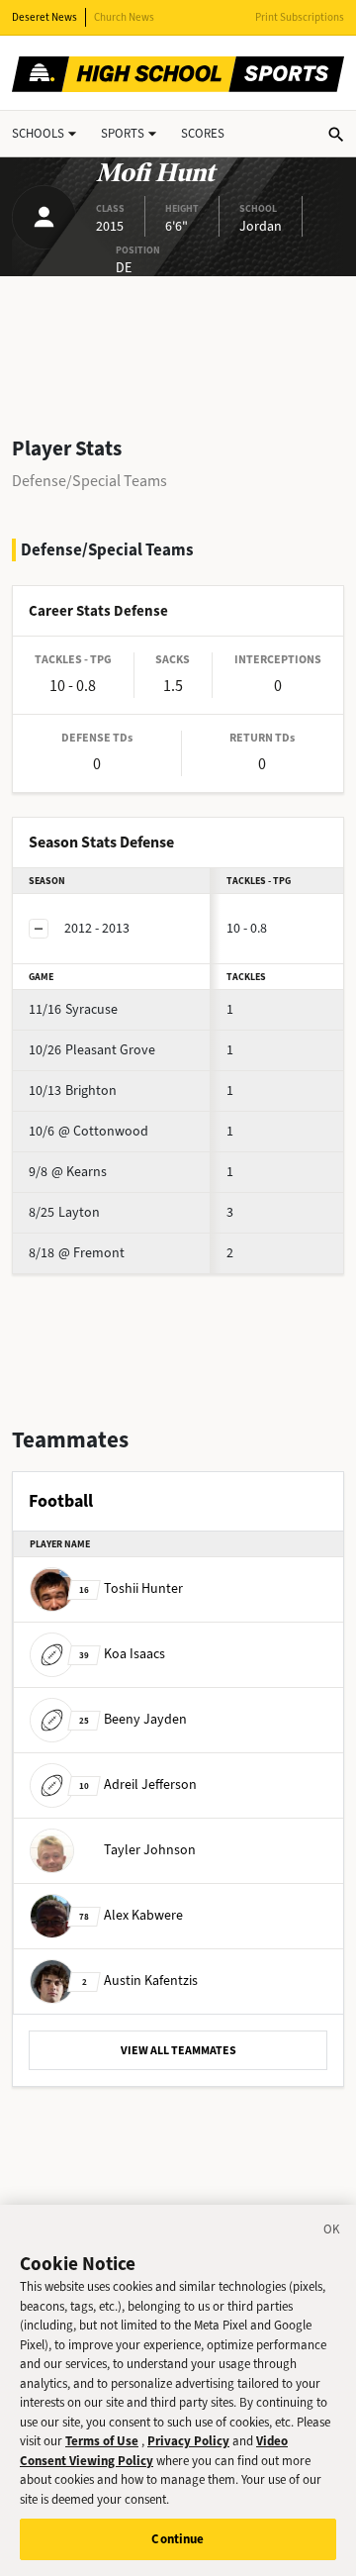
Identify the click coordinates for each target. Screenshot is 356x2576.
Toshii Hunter (131, 1588)
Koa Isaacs (122, 1654)
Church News (124, 17)
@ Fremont (77, 1253)
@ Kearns (68, 1172)
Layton (64, 1212)
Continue (178, 2539)
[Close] (332, 2232)
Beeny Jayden (133, 1719)
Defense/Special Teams (89, 481)
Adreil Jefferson (138, 1784)
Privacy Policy (188, 2441)
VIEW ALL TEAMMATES (178, 2050)
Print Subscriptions (300, 17)
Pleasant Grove (92, 1050)
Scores (203, 133)
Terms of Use (102, 2441)
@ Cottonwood (89, 1131)
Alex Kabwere (131, 1915)
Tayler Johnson (150, 1850)
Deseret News (44, 17)
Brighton (73, 1090)
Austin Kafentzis (140, 1981)
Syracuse (73, 1009)
